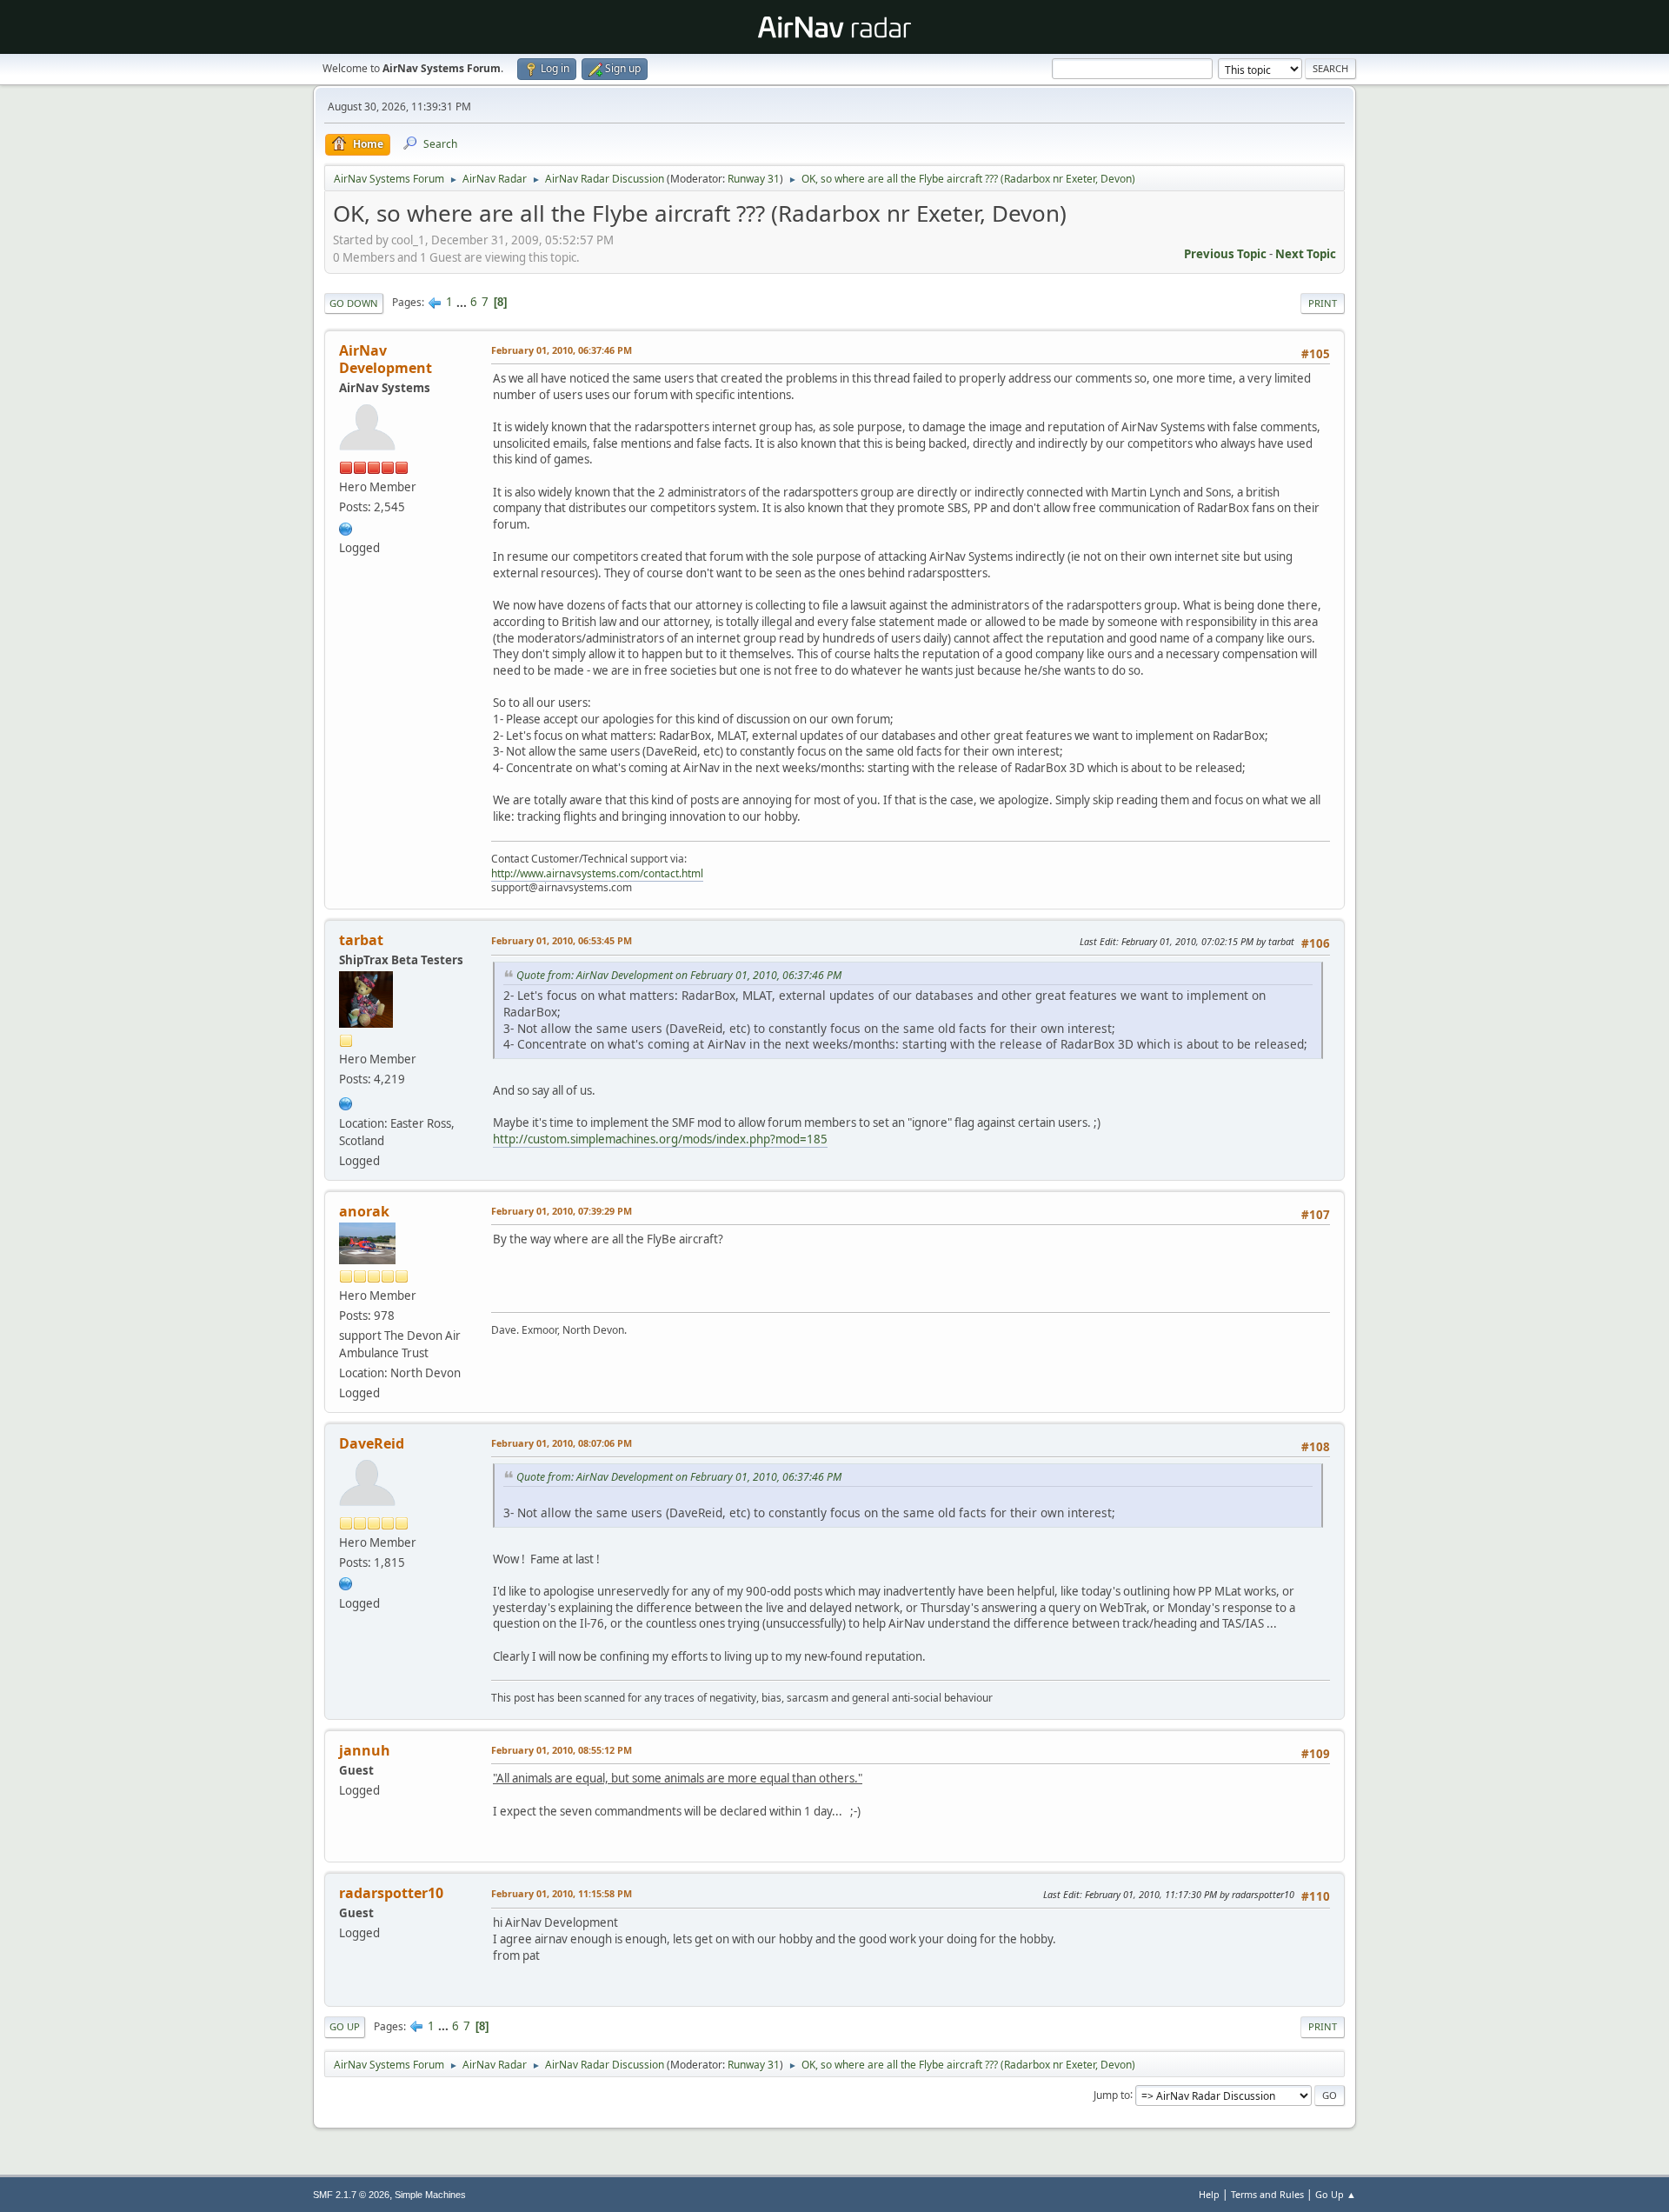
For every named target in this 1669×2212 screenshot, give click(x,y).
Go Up (345, 2026)
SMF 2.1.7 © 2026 (351, 2195)
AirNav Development (386, 359)
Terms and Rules (1267, 2194)
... (463, 302)
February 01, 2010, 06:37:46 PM (562, 350)
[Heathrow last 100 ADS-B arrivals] (346, 1582)
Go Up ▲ (1336, 2194)
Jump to (1112, 2094)
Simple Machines (430, 2195)
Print (1323, 303)
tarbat (361, 940)
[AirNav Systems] (346, 527)
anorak (364, 1211)
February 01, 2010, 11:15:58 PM (562, 1893)
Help (1209, 2194)
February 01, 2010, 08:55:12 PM (562, 1750)
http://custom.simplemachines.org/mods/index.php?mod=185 (660, 1139)
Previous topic (1225, 254)
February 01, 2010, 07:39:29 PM (562, 1211)
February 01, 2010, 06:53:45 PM (562, 940)
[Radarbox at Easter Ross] (346, 1102)
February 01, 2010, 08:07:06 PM (562, 1443)
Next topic (1306, 254)
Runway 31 (754, 179)
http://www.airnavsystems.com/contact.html (597, 873)
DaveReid (372, 1443)
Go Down (354, 303)
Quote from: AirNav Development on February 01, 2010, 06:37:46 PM (679, 975)
